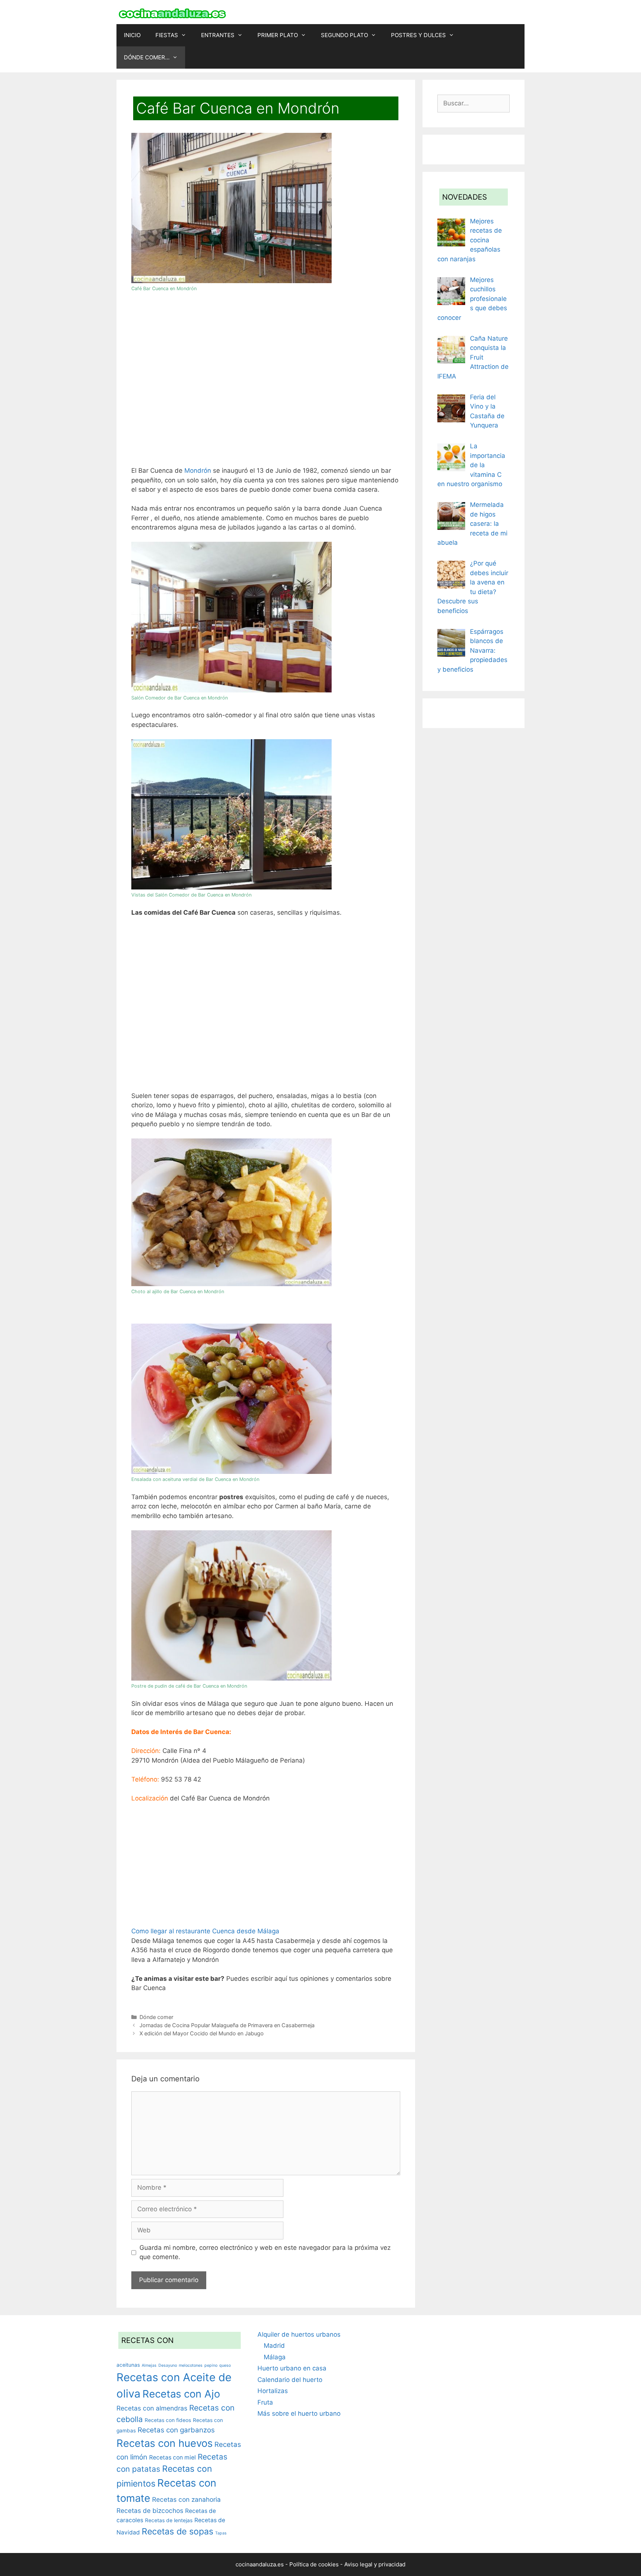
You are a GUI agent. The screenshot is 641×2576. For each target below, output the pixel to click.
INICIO (132, 35)
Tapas (221, 2533)
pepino (211, 2365)
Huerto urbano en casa (292, 2368)
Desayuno (168, 2365)
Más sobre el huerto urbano (299, 2413)
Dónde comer (156, 2017)
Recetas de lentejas (169, 2520)
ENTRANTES (218, 35)
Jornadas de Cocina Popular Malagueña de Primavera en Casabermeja (227, 2025)
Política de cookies (314, 2564)
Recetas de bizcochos (150, 2511)
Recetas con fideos (168, 2420)
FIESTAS (167, 35)
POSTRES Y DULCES (418, 35)
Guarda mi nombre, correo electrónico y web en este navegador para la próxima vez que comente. (265, 2252)
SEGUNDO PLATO (344, 35)
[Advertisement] (266, 382)
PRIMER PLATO (278, 35)
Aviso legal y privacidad (375, 2564)
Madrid (274, 2346)
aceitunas (128, 2365)
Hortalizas (273, 2391)
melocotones (191, 2365)
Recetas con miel (172, 2457)
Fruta (265, 2402)
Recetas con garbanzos (176, 2430)
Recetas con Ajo (181, 2394)
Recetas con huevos (165, 2443)
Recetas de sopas (177, 2531)
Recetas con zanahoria (186, 2499)
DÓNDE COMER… (147, 57)
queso (225, 2365)
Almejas (149, 2365)
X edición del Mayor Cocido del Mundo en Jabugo (202, 2033)
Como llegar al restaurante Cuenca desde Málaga (205, 1931)
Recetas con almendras (152, 2408)
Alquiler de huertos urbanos (299, 2334)
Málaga (275, 2357)
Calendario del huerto (290, 2380)
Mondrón (198, 471)
